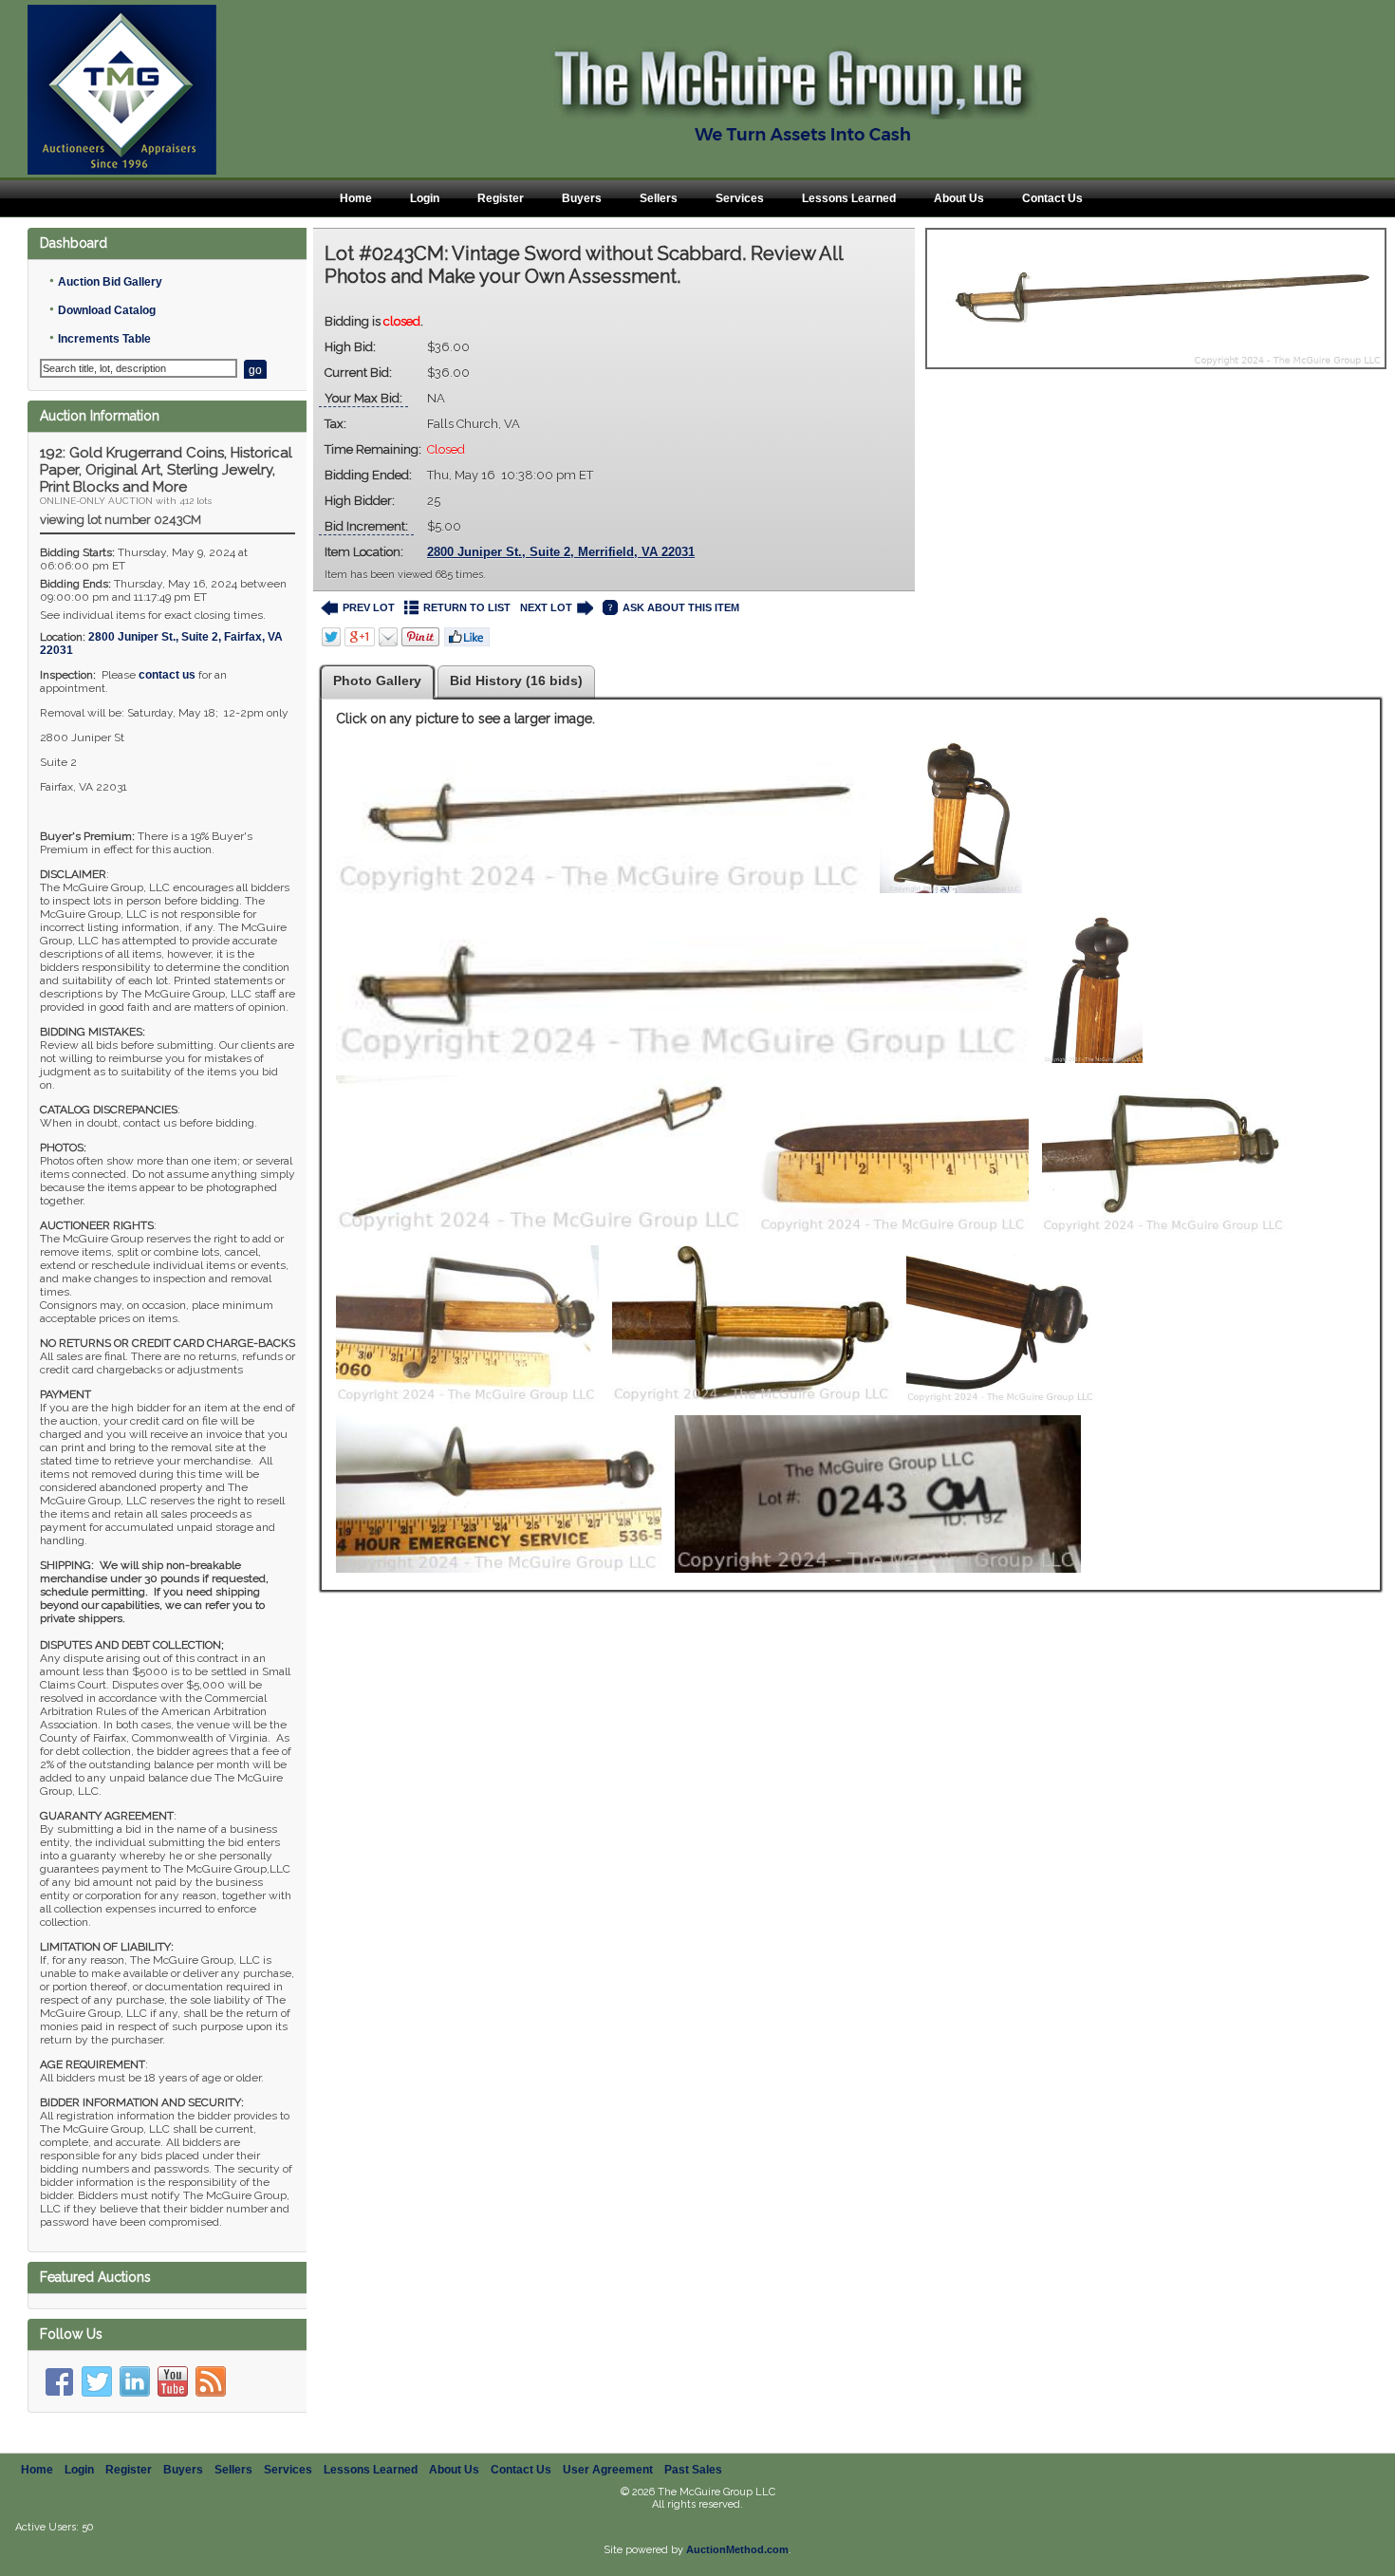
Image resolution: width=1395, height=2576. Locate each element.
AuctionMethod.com (737, 2549)
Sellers (659, 198)
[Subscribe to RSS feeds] (211, 2381)
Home (356, 198)
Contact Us (1052, 198)
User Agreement (608, 2470)
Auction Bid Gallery (110, 282)
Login (425, 198)
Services (740, 198)
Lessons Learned (849, 198)
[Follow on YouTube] (173, 2381)
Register (501, 198)
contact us (167, 675)
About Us (959, 198)
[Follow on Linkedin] (135, 2381)
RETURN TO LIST (467, 607)
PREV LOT (369, 607)
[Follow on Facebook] (59, 2381)
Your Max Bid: (363, 398)
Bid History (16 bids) (516, 681)
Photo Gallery (377, 681)
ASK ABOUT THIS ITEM (681, 607)
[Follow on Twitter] (97, 2381)
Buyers (582, 198)
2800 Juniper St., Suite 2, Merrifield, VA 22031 (561, 552)
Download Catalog (107, 310)
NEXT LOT (546, 607)
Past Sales (693, 2470)
